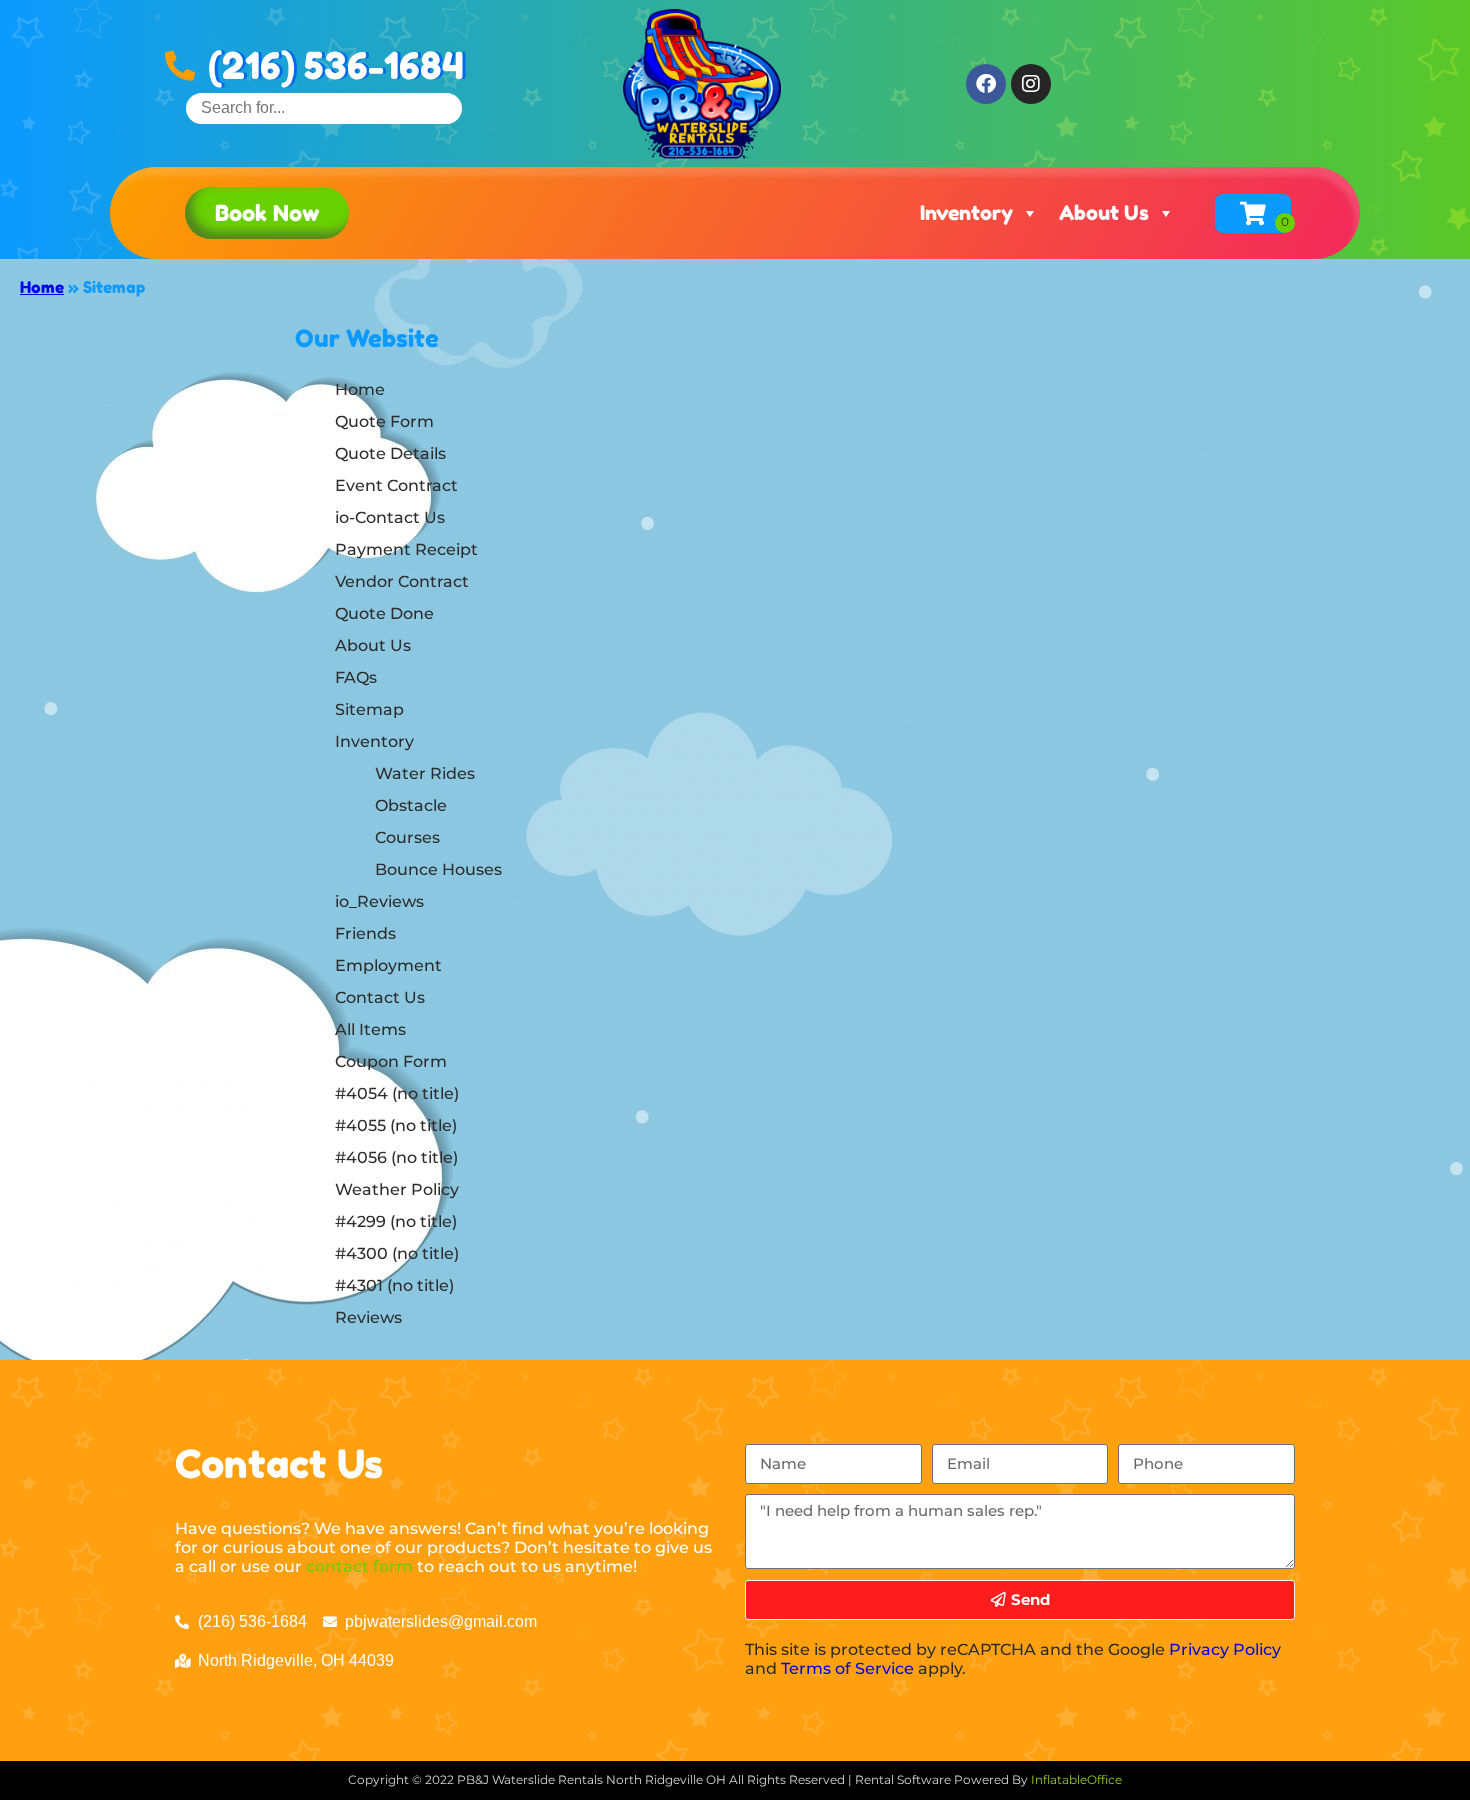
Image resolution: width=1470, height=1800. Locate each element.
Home (42, 287)
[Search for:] (324, 107)
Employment (388, 965)
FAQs (356, 677)
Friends (365, 933)
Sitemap (369, 709)
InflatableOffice (1076, 1779)
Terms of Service (847, 1668)
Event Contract (396, 485)
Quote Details (390, 453)
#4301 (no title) (394, 1285)
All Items (370, 1029)
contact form (359, 1566)
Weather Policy (397, 1189)
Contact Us (380, 997)
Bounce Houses (438, 869)
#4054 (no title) (397, 1093)
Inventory (966, 213)
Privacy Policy (1225, 1649)
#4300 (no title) (397, 1253)
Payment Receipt (406, 549)
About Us (1104, 213)
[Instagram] (1031, 84)
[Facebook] (986, 84)
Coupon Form (391, 1061)
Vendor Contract (402, 581)
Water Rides (425, 773)
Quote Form (384, 421)
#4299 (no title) (396, 1221)
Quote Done (384, 613)
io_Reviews (379, 901)
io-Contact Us (390, 517)
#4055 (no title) (396, 1125)
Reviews (368, 1317)
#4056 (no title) (396, 1157)
